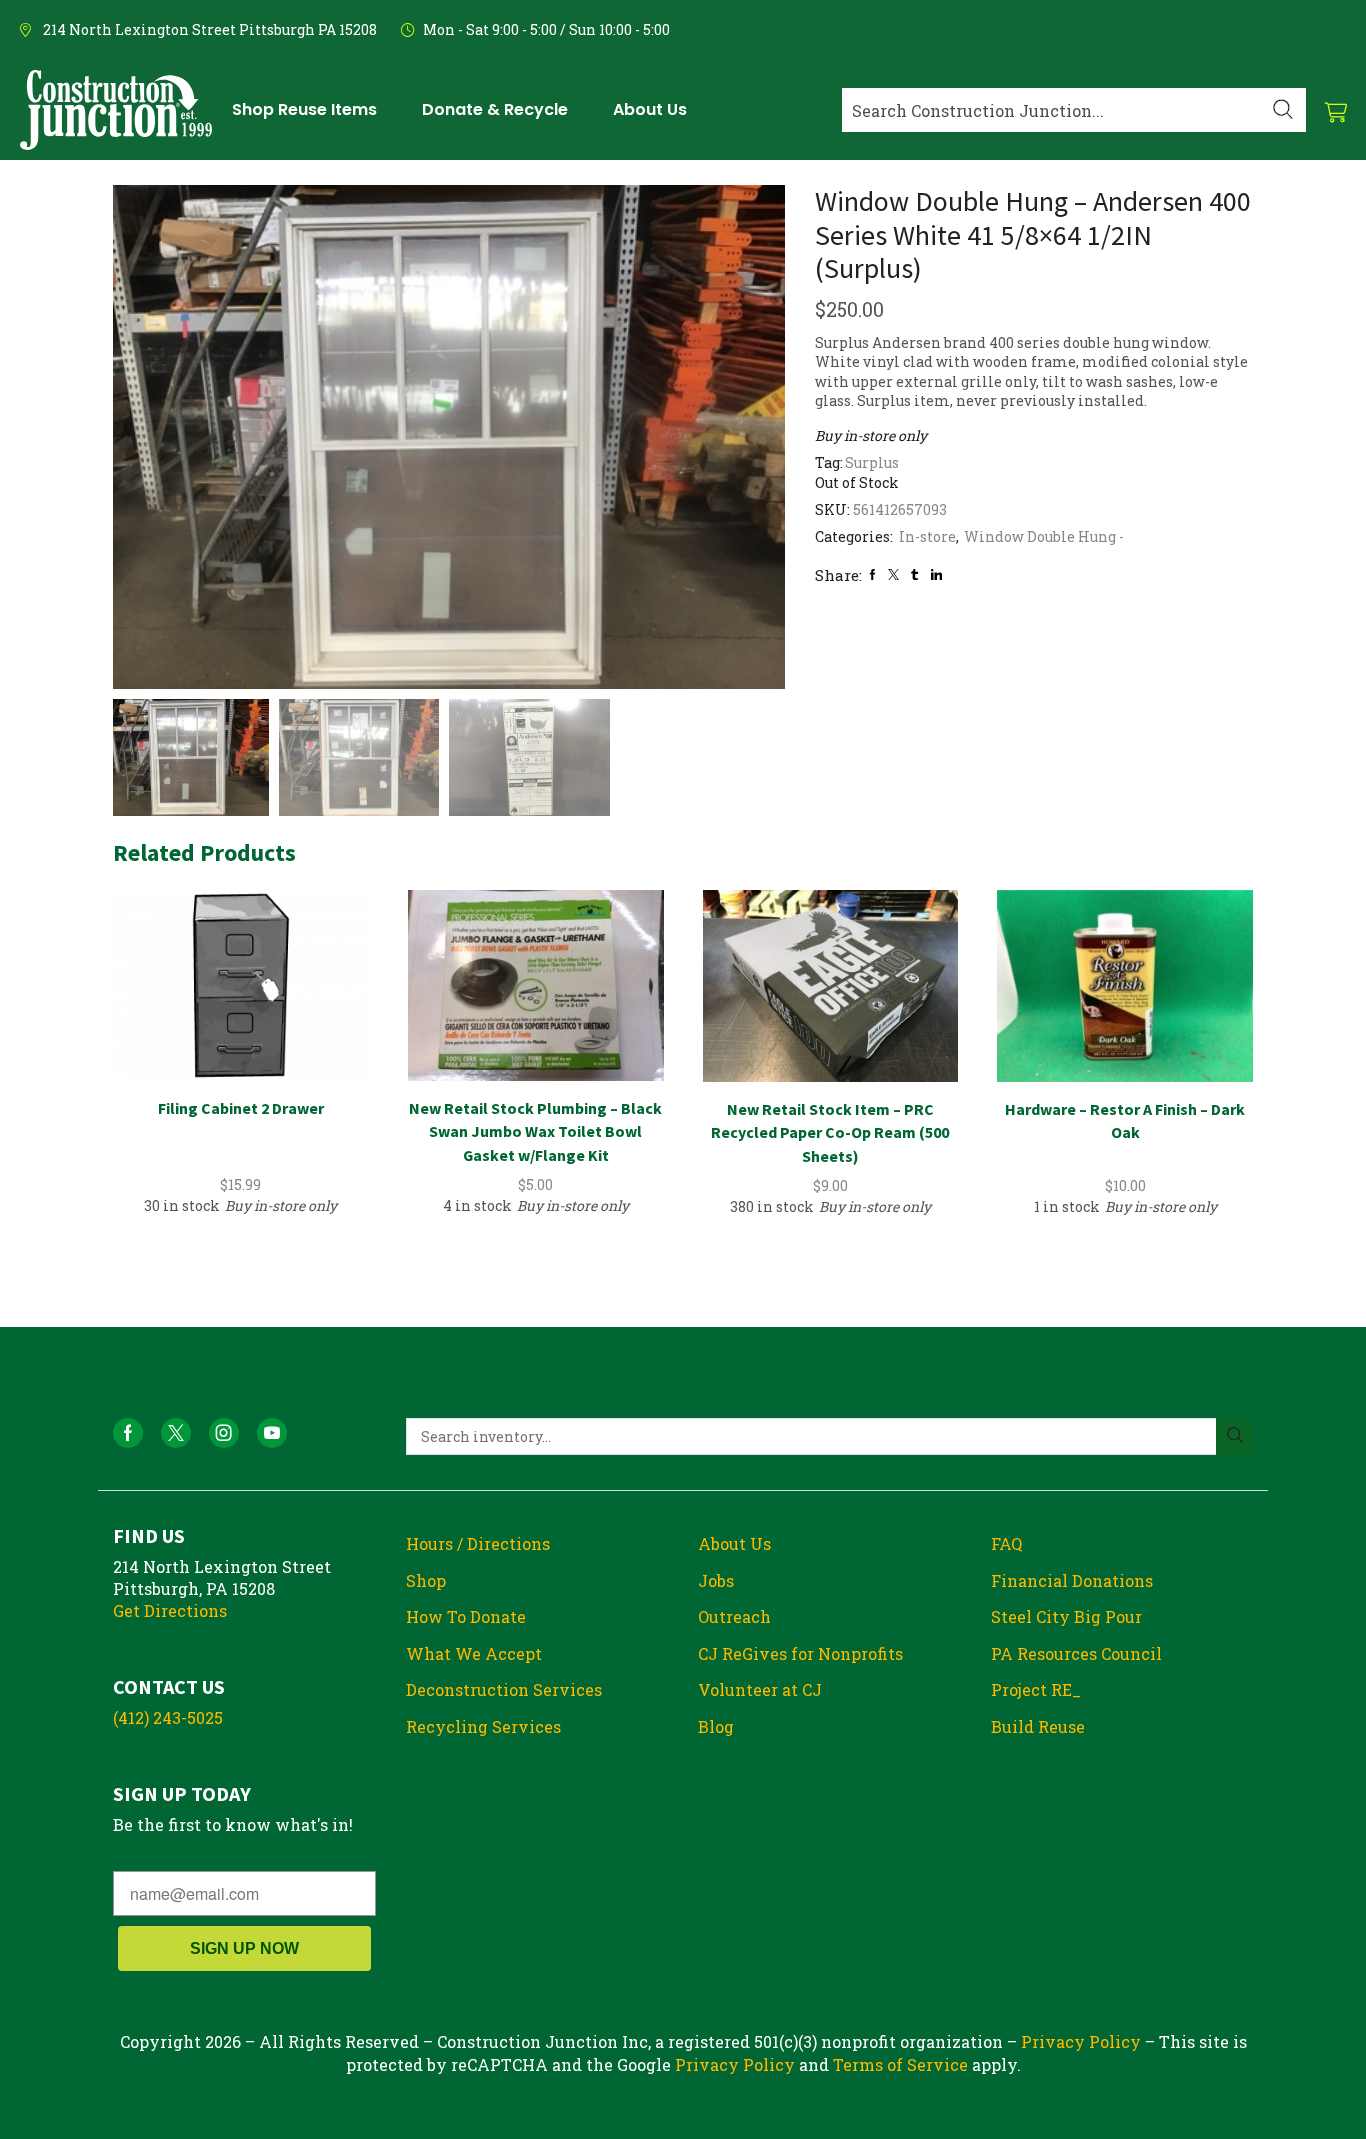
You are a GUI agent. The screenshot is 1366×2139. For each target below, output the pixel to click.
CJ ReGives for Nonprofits (800, 1653)
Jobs (716, 1580)
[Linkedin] (936, 574)
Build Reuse (1038, 1726)
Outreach (734, 1616)
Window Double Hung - (1044, 536)
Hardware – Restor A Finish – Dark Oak (1125, 1121)
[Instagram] (224, 1433)
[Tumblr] (914, 574)
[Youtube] (272, 1433)
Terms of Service (900, 2064)
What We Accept (474, 1653)
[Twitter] (893, 574)
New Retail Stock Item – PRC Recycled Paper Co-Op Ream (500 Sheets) (830, 1133)
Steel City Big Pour (1066, 1616)
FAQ (1006, 1543)
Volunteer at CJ (760, 1689)
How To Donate (466, 1616)
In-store (927, 536)
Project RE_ (1036, 1689)
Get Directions (170, 1610)
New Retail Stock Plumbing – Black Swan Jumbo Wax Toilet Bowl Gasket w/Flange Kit (535, 1132)
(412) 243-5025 (168, 1717)
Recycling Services (483, 1726)
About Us (734, 1543)
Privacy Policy (1081, 2041)
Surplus (872, 462)
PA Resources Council (1076, 1653)
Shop (426, 1580)
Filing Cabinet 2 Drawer (241, 1108)
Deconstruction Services (504, 1689)
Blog (716, 1726)
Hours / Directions (478, 1543)
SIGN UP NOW (244, 1948)
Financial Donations (1072, 1580)
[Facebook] (872, 574)
